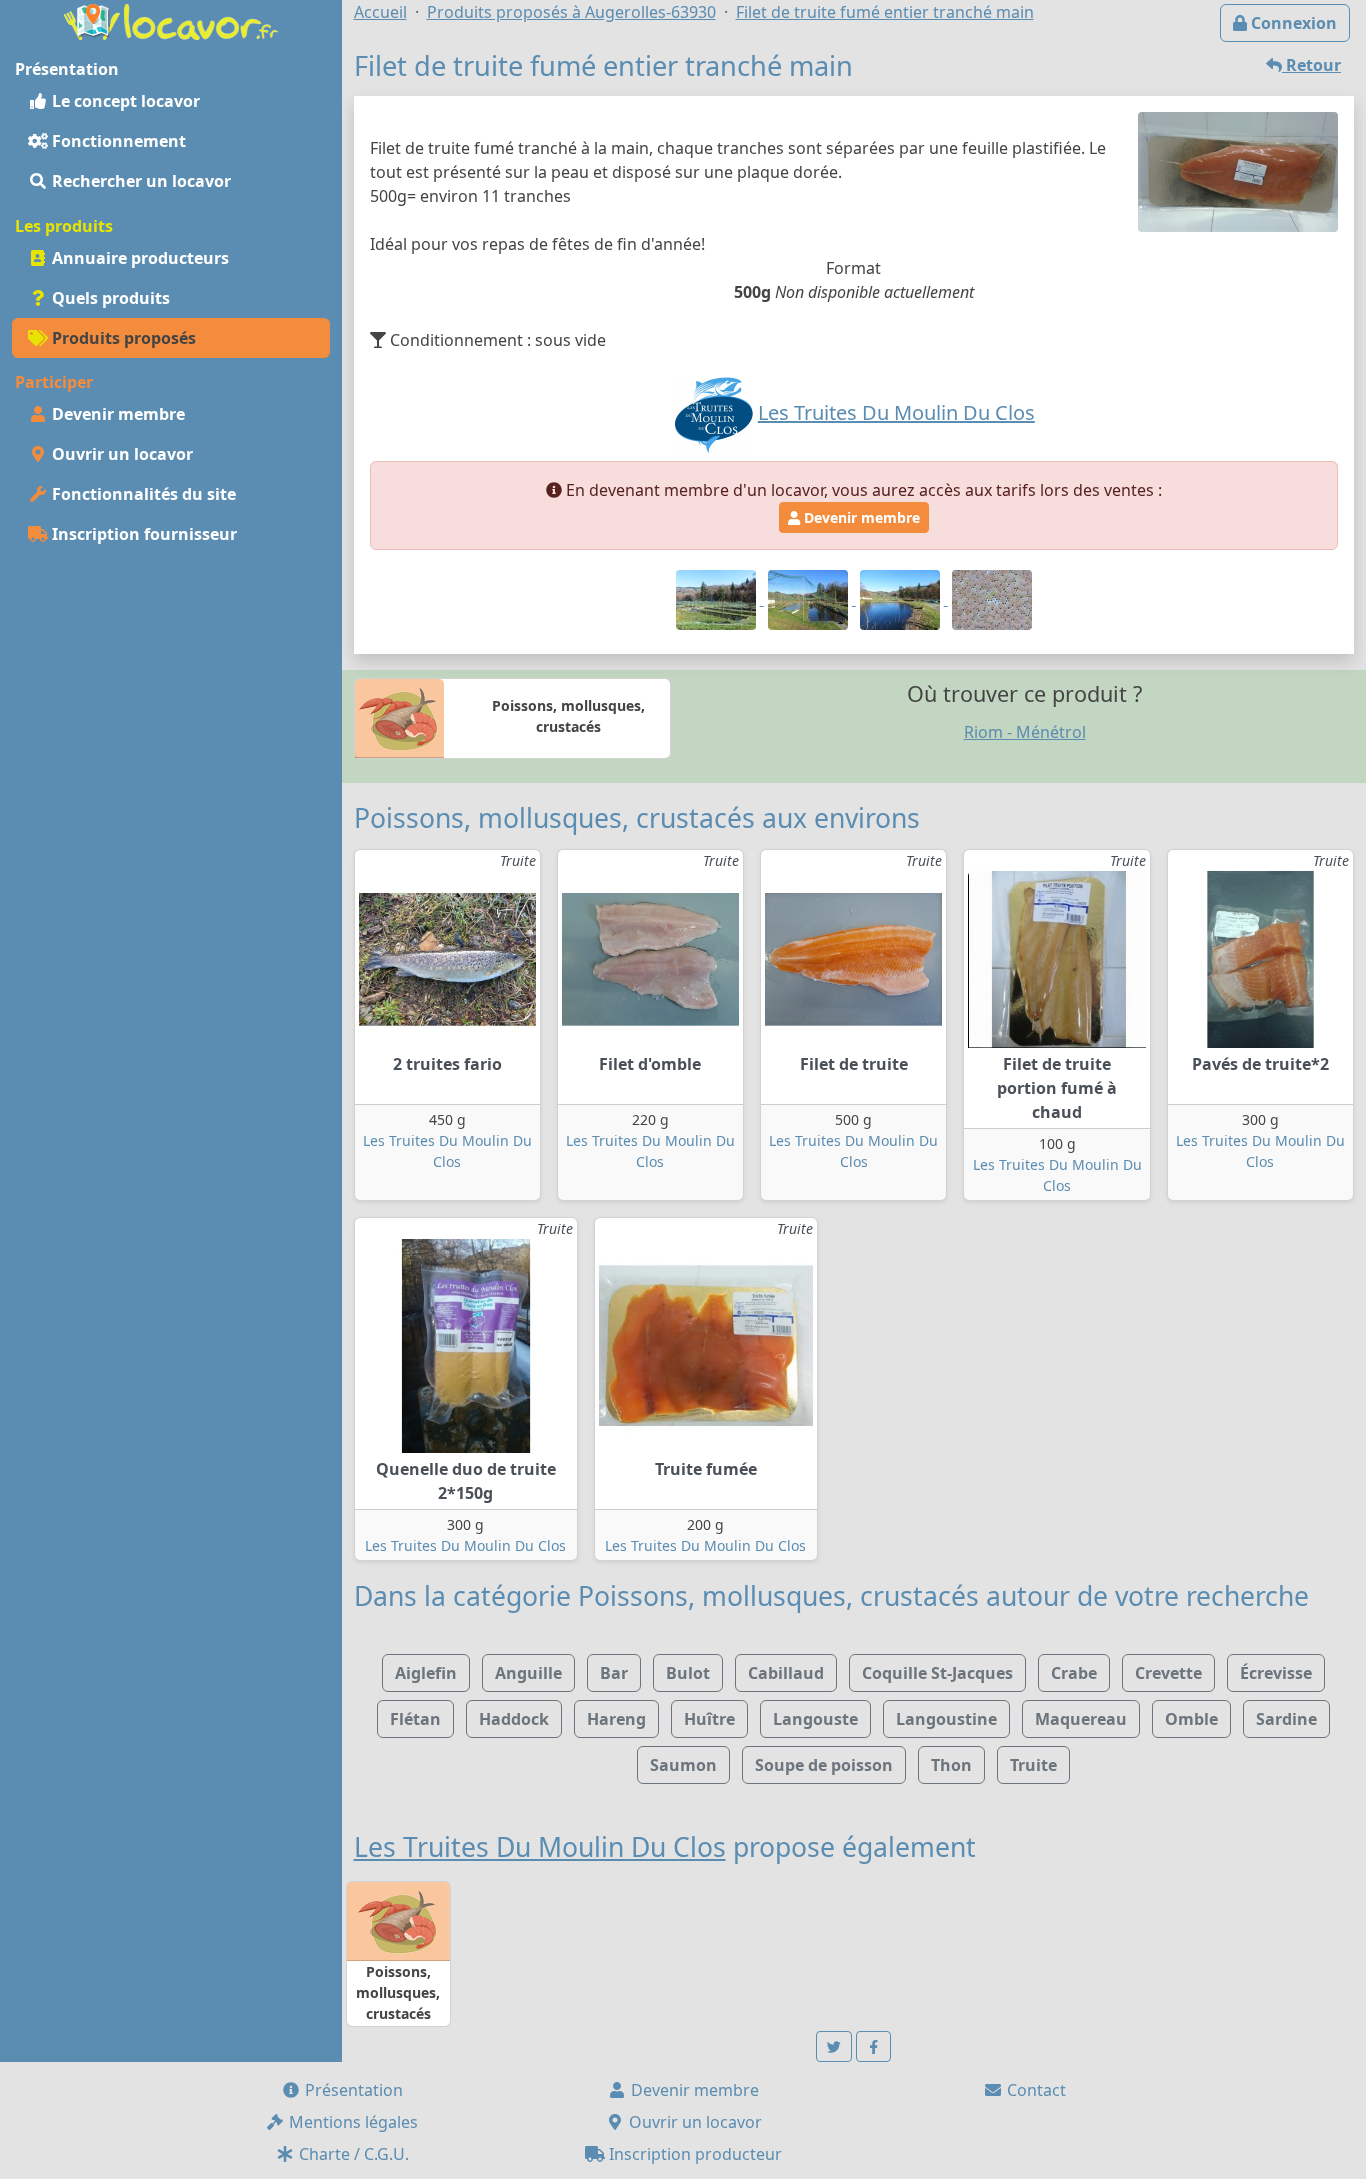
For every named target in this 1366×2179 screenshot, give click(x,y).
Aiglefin (426, 1673)
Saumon (683, 1765)
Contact (1034, 2090)
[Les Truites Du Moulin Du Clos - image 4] (992, 599)
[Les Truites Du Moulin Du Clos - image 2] (810, 599)
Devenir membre (116, 414)
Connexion (1292, 23)
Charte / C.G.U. (352, 2154)
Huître (709, 1719)
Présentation (352, 2090)
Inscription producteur (693, 2154)
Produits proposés (122, 338)
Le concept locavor (124, 101)
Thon (951, 1765)
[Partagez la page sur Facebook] (874, 2046)
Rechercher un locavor (139, 181)
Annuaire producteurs (138, 258)
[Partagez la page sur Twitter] (834, 2046)
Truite (1033, 1765)
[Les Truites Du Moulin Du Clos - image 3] (902, 599)
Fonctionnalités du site (142, 494)
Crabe (1074, 1673)
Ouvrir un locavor (120, 454)
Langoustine (946, 1719)
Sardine (1286, 1719)
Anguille (528, 1673)
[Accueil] (171, 20)
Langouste (815, 1719)
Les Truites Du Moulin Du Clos (465, 1545)
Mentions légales (351, 2122)
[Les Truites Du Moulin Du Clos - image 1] (718, 599)
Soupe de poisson (824, 1765)
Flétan (415, 1719)
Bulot (688, 1673)
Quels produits (109, 298)
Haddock (514, 1719)
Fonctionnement (117, 141)
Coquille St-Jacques (937, 1673)
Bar (614, 1673)
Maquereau (1081, 1719)
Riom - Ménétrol (1025, 732)
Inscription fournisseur (142, 534)
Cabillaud (786, 1673)
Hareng (616, 1719)
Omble (1191, 1719)
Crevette (1168, 1673)
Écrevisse (1276, 1673)
